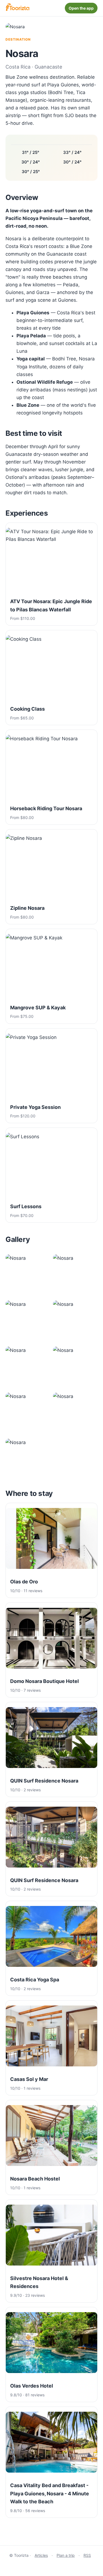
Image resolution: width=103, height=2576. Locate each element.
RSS (87, 2555)
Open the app (81, 8)
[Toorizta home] (17, 8)
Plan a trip (66, 2555)
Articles (41, 2555)
